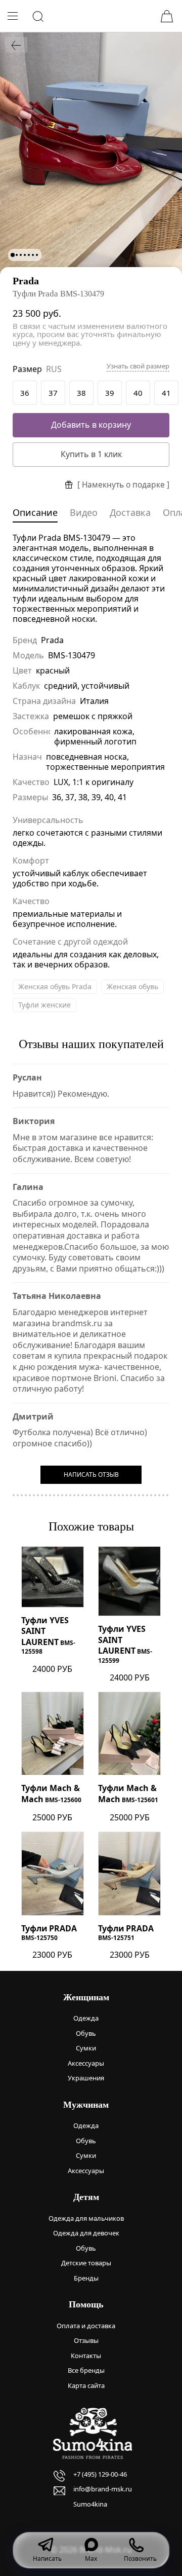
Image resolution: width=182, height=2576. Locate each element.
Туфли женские (44, 1005)
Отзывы (86, 2340)
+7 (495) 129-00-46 (100, 2474)
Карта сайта (86, 2385)
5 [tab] (29, 255)
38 (81, 393)
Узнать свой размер (138, 366)
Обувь (86, 2033)
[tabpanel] (91, 154)
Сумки (86, 2048)
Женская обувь (132, 986)
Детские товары (86, 2263)
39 (110, 393)
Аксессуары (86, 2063)
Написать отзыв (91, 1474)
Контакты (86, 2356)
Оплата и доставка (86, 2326)
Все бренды (86, 2370)
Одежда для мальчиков (86, 2218)
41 (166, 393)
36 (25, 393)
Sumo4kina (90, 2504)
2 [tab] (17, 255)
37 (53, 393)
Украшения (86, 2078)
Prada (26, 281)
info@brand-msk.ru (103, 2489)
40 (138, 393)
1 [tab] (13, 255)
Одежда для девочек (86, 2233)
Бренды (86, 2278)
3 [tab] (21, 255)
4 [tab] (25, 255)
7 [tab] (37, 255)
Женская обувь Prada (55, 986)
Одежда (86, 2018)
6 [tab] (33, 255)
